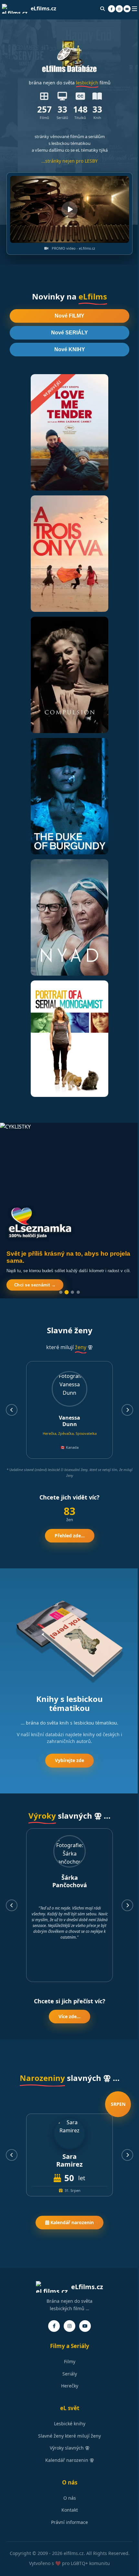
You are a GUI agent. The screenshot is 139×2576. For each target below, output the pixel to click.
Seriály (70, 2374)
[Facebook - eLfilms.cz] (112, 9)
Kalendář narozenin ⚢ (70, 2460)
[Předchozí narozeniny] (12, 2155)
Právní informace (69, 2522)
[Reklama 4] (78, 1292)
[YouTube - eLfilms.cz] (127, 9)
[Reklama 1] (61, 1292)
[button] (69, 210)
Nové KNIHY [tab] (70, 349)
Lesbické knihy (70, 2424)
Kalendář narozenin (71, 2222)
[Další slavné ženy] (127, 1410)
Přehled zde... (70, 1536)
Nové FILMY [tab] (69, 316)
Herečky (70, 2386)
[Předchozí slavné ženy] (12, 1410)
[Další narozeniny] (127, 2155)
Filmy (70, 2361)
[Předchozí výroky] (12, 1905)
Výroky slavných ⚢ (70, 2448)
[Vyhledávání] (102, 9)
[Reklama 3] (72, 1292)
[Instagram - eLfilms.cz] (119, 9)
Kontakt (70, 2510)
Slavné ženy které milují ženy (69, 2436)
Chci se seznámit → (35, 1285)
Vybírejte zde (69, 1760)
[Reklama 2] (67, 1292)
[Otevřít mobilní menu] (134, 9)
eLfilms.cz (43, 8)
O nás (70, 2498)
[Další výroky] (127, 1905)
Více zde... (69, 2016)
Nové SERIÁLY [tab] (69, 333)
